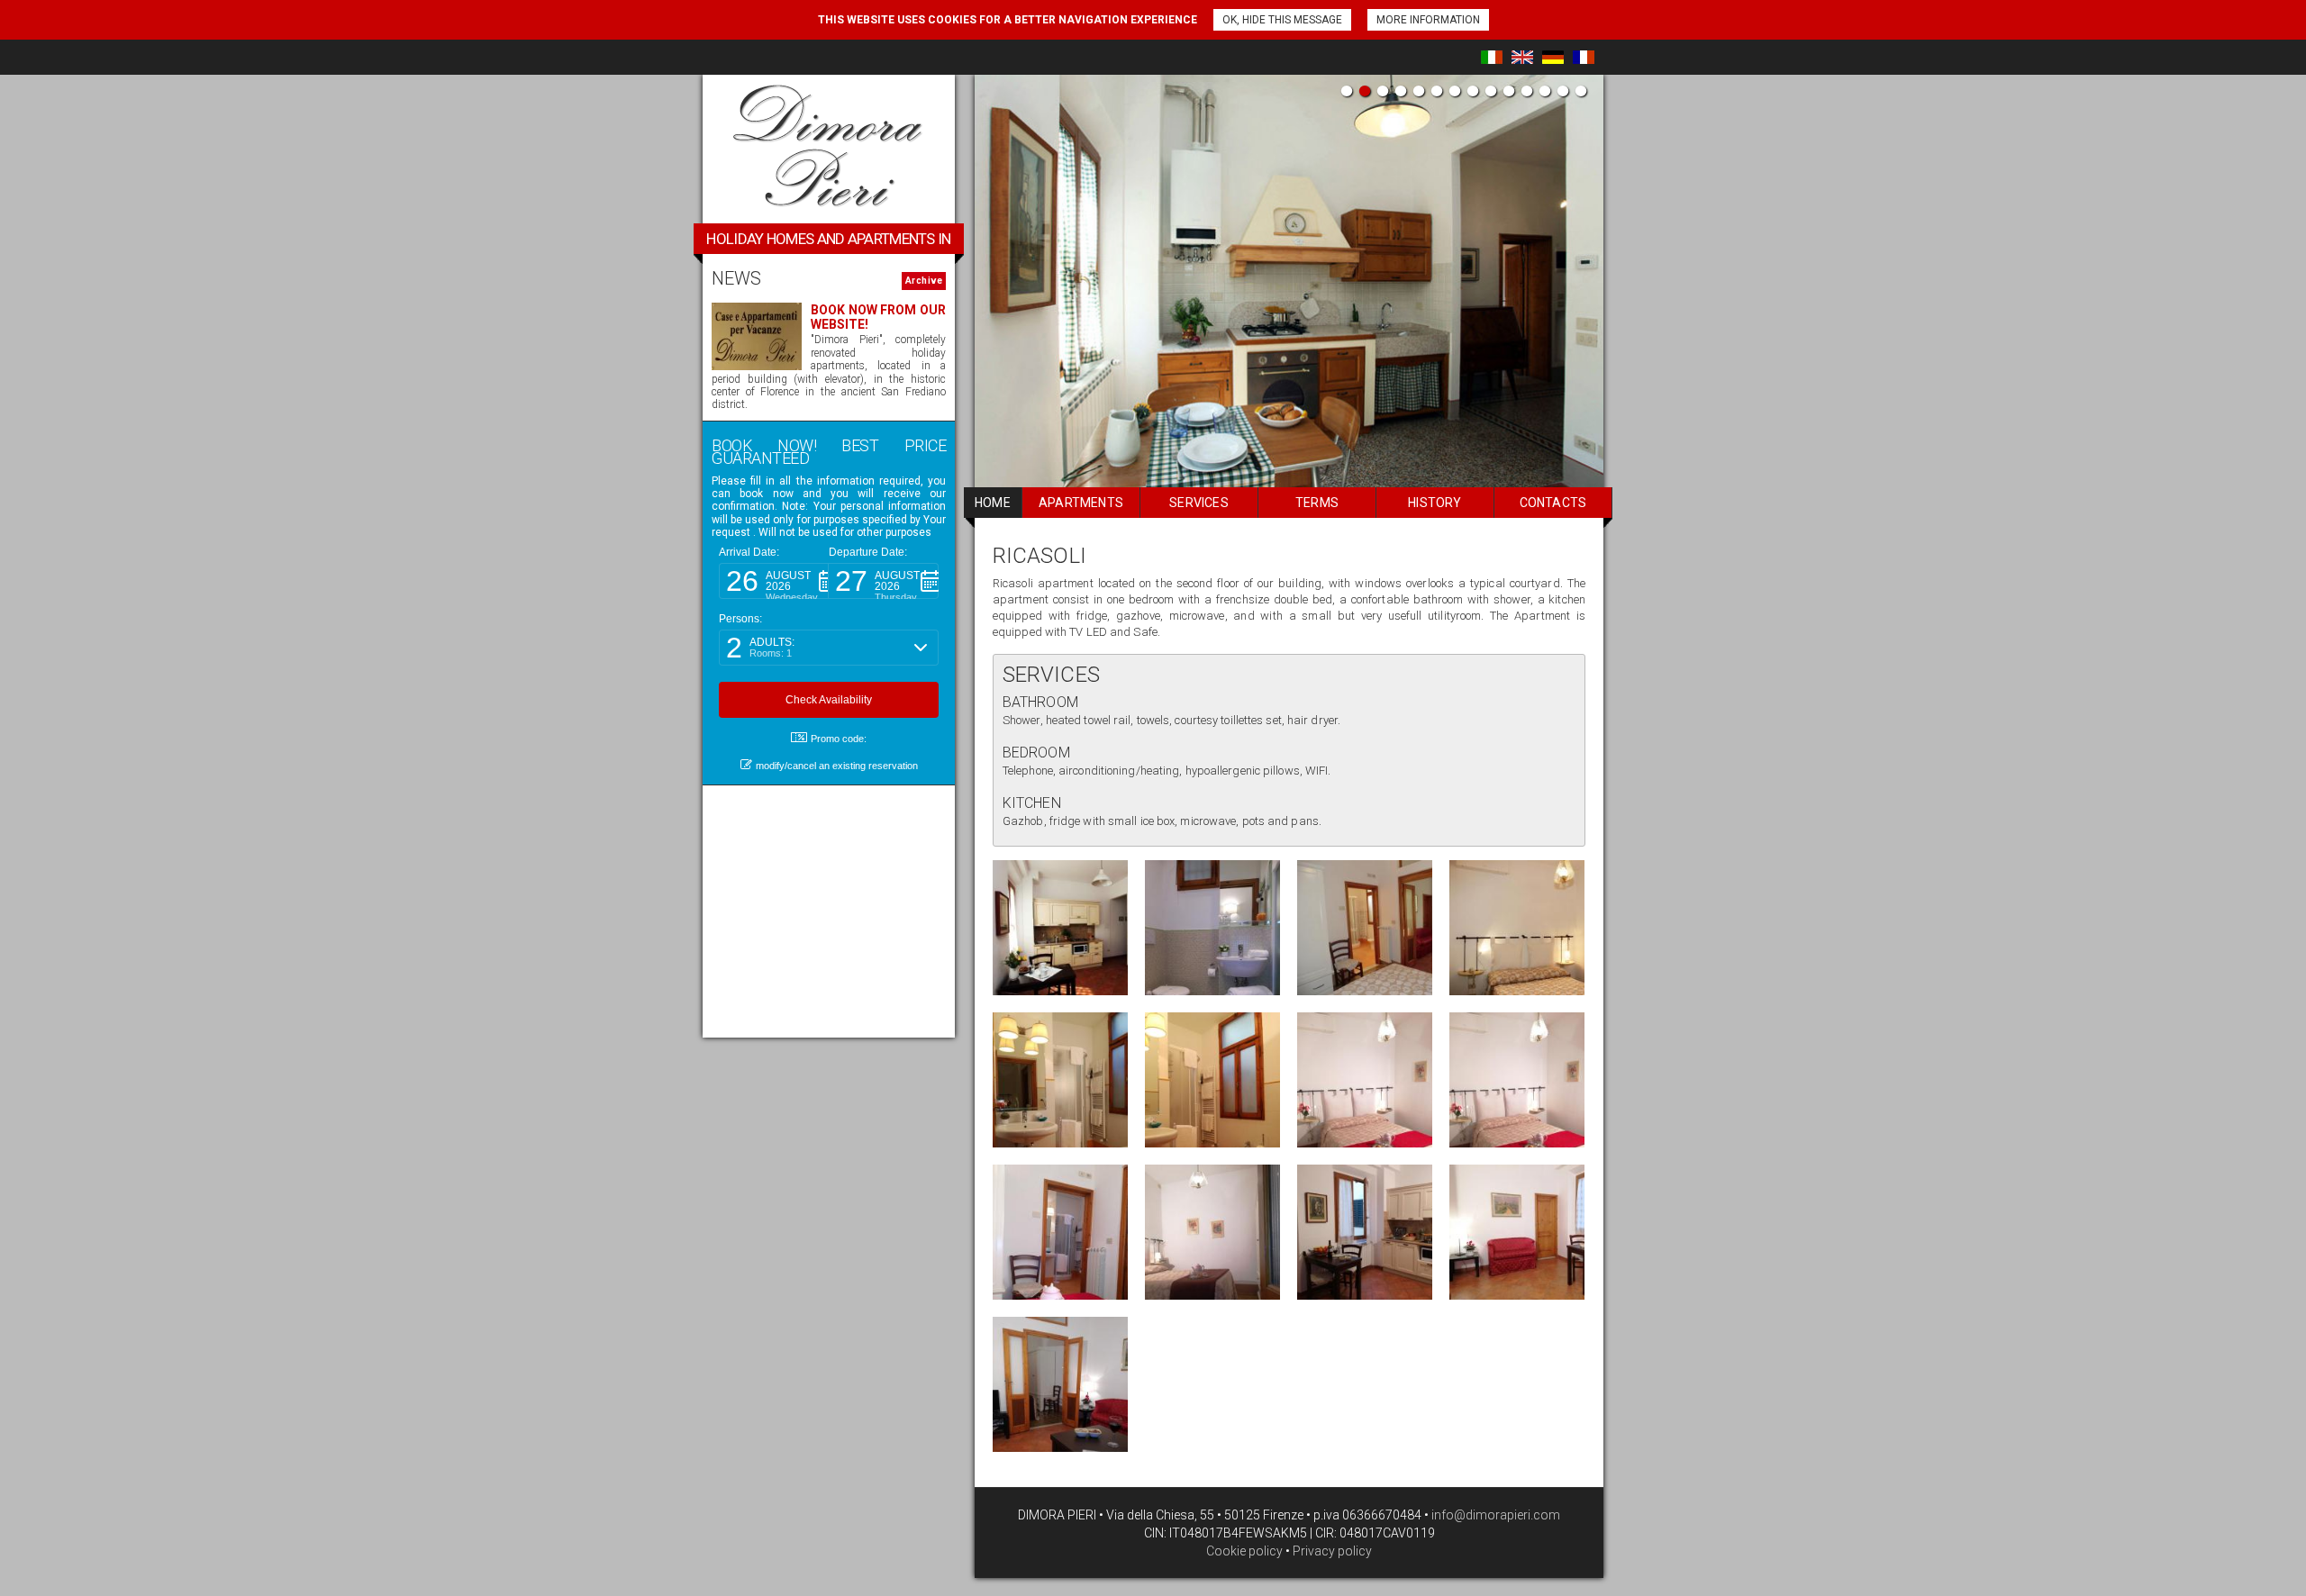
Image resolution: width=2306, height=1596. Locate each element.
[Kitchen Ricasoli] (1060, 928)
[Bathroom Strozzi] (1212, 928)
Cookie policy (1244, 1551)
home (993, 503)
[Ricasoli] (1365, 928)
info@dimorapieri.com (1494, 1515)
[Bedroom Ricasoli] (1517, 928)
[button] (774, 581)
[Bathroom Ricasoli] (1060, 1080)
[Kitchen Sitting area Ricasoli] (1517, 1232)
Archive (924, 281)
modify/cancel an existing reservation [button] (837, 766)
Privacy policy (1332, 1551)
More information (1428, 20)
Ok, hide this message (1282, 20)
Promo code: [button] (839, 739)
